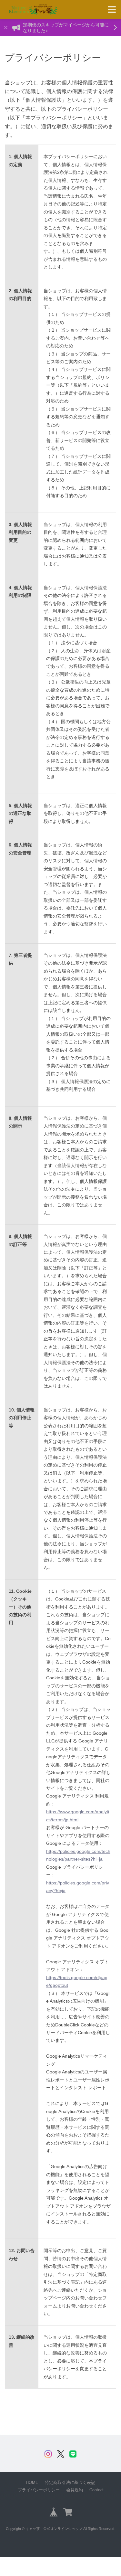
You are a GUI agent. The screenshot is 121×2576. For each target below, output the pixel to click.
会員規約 (75, 2490)
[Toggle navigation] (112, 10)
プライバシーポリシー (39, 2490)
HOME (32, 2482)
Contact (96, 2490)
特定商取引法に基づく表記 (70, 2482)
